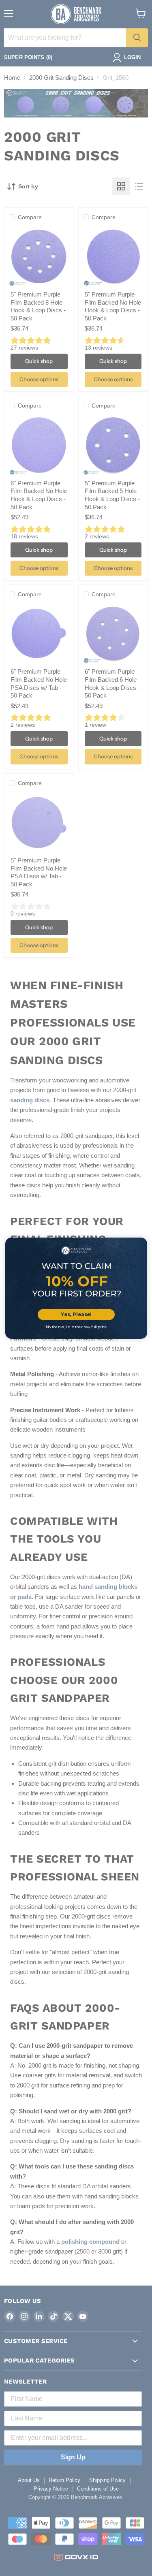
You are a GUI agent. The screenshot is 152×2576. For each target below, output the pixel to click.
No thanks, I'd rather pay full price (76, 1327)
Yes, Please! (76, 1314)
